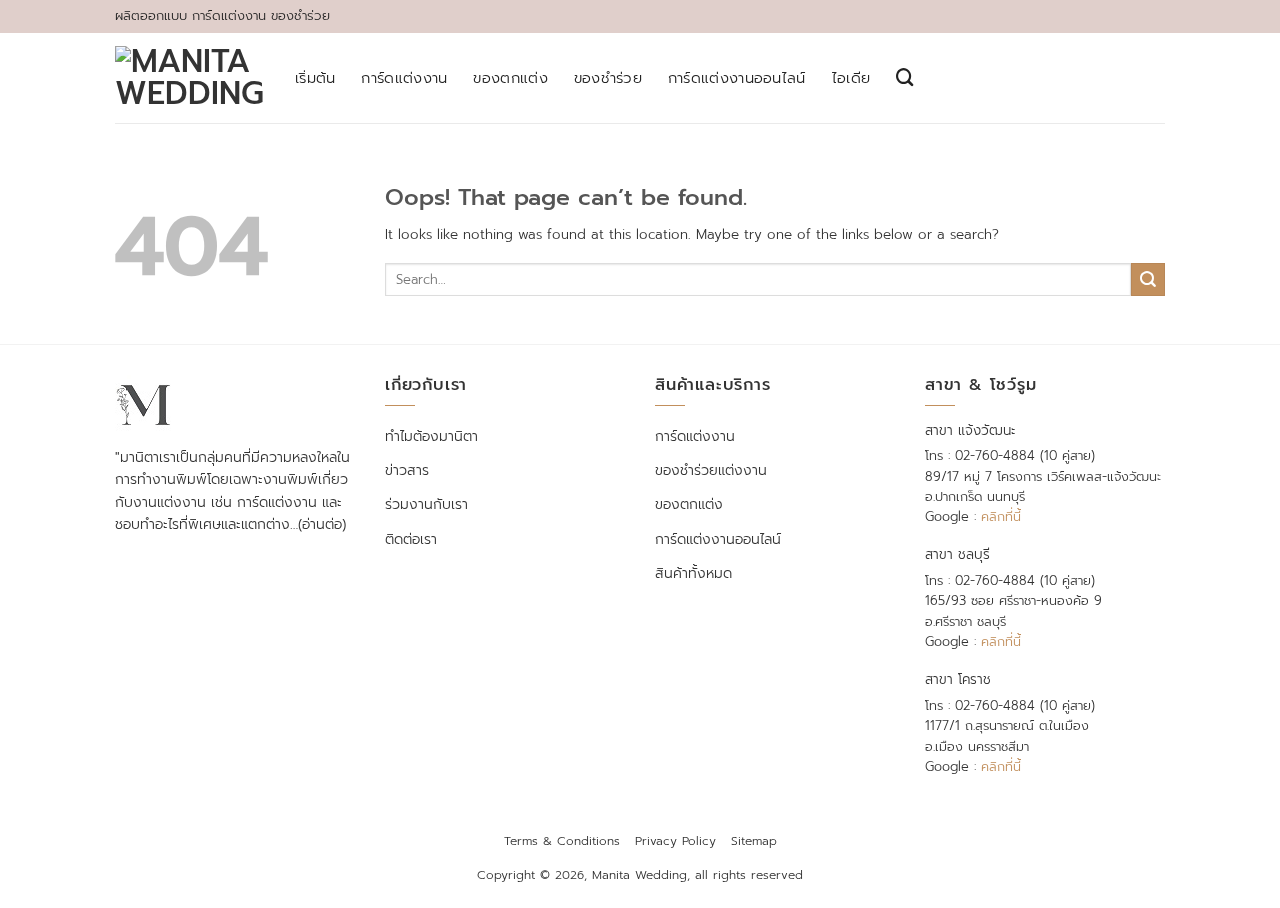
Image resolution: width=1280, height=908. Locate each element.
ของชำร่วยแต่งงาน (711, 470)
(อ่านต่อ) (322, 524)
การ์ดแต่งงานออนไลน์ (737, 78)
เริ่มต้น (315, 78)
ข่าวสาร (407, 470)
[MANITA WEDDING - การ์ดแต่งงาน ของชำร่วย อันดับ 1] (190, 78)
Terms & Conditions (562, 841)
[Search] (905, 77)
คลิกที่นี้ (1001, 516)
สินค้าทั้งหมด (693, 573)
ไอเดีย (851, 78)
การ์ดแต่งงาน (404, 78)
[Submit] (1148, 279)
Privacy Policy (675, 841)
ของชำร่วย (608, 78)
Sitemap (754, 841)
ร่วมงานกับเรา (426, 504)
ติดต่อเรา (411, 539)
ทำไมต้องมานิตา (431, 436)
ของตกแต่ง (510, 78)
